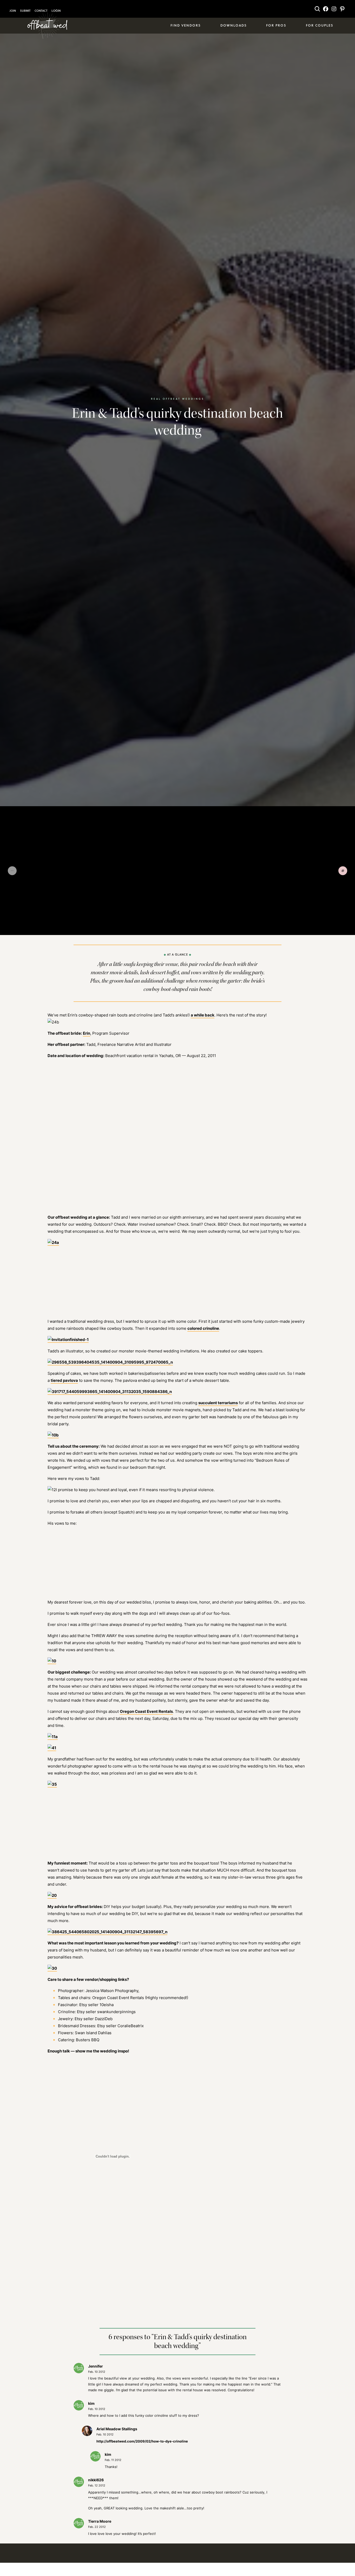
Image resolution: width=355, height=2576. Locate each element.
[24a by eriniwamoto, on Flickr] (53, 1243)
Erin (87, 1033)
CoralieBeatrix (131, 2026)
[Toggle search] (317, 9)
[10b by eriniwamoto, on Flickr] (53, 1435)
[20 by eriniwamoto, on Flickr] (52, 1896)
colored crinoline (203, 1328)
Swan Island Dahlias (93, 2033)
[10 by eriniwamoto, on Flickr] (52, 1661)
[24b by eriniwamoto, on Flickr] (53, 1022)
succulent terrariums (218, 1403)
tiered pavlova (64, 1380)
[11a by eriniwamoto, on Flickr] (53, 1737)
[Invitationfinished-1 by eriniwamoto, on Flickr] (68, 1340)
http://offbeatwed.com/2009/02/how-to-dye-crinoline (142, 2441)
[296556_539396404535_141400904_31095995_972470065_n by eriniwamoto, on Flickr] (110, 1362)
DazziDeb (104, 2019)
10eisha (107, 2005)
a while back (203, 1015)
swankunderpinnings (116, 2012)
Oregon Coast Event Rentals (146, 1711)
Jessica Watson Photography (112, 1990)
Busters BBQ (88, 2040)
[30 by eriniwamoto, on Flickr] (52, 1968)
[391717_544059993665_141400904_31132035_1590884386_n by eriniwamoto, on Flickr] (110, 1392)
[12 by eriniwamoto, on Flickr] (52, 1490)
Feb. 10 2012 (97, 2372)
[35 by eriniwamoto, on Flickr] (52, 1784)
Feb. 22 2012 (97, 2527)
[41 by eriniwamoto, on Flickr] (52, 1748)
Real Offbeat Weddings (178, 399)
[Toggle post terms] (343, 871)
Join (13, 11)
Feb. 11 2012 (113, 2460)
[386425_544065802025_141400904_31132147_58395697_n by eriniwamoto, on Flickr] (107, 1932)
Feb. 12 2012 (97, 2485)
